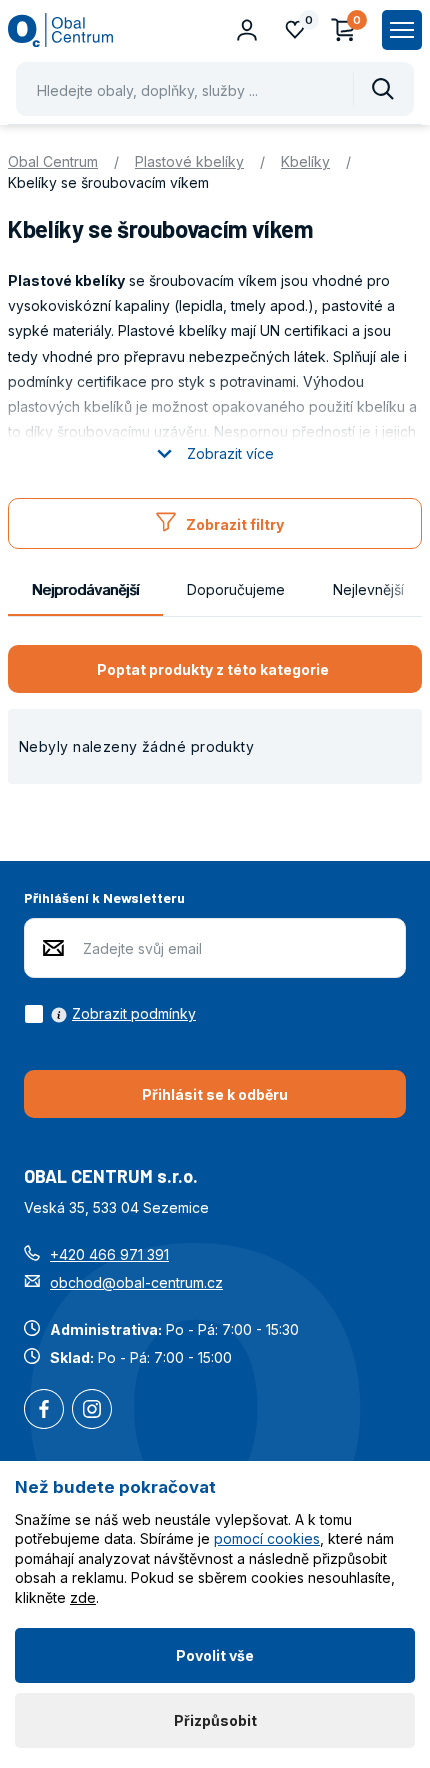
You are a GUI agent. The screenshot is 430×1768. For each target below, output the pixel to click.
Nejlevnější (368, 589)
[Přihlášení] (247, 30)
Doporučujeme (236, 589)
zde (83, 1597)
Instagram (92, 1411)
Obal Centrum (53, 161)
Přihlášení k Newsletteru (104, 897)
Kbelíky (305, 161)
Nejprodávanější (85, 589)
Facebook (44, 1411)
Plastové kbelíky (189, 161)
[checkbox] (110, 1014)
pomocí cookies (267, 1538)
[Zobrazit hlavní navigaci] (402, 30)
